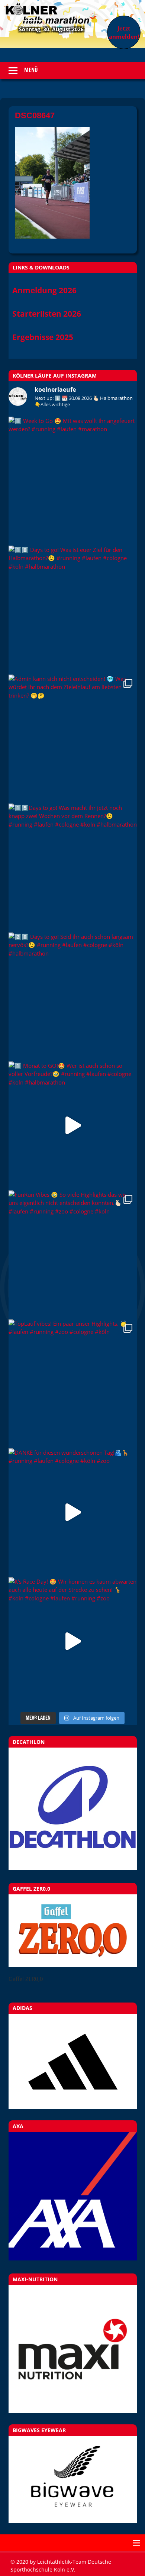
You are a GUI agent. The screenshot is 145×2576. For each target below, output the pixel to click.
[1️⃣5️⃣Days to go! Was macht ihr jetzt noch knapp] (73, 868)
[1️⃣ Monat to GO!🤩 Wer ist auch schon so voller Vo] (73, 1126)
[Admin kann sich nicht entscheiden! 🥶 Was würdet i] (73, 739)
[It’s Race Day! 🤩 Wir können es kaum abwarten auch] (73, 1641)
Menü (31, 70)
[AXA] (73, 2258)
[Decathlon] (73, 1868)
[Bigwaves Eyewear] (73, 2480)
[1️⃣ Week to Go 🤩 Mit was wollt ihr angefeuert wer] (73, 481)
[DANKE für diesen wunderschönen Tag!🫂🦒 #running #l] (73, 1512)
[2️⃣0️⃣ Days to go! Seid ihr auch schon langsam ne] (73, 997)
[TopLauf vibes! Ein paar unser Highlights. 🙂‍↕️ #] (73, 1384)
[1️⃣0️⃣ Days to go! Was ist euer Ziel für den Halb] (73, 610)
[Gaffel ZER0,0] (73, 1965)
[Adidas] (73, 2062)
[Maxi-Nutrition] (73, 2349)
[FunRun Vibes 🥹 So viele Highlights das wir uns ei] (73, 1255)
